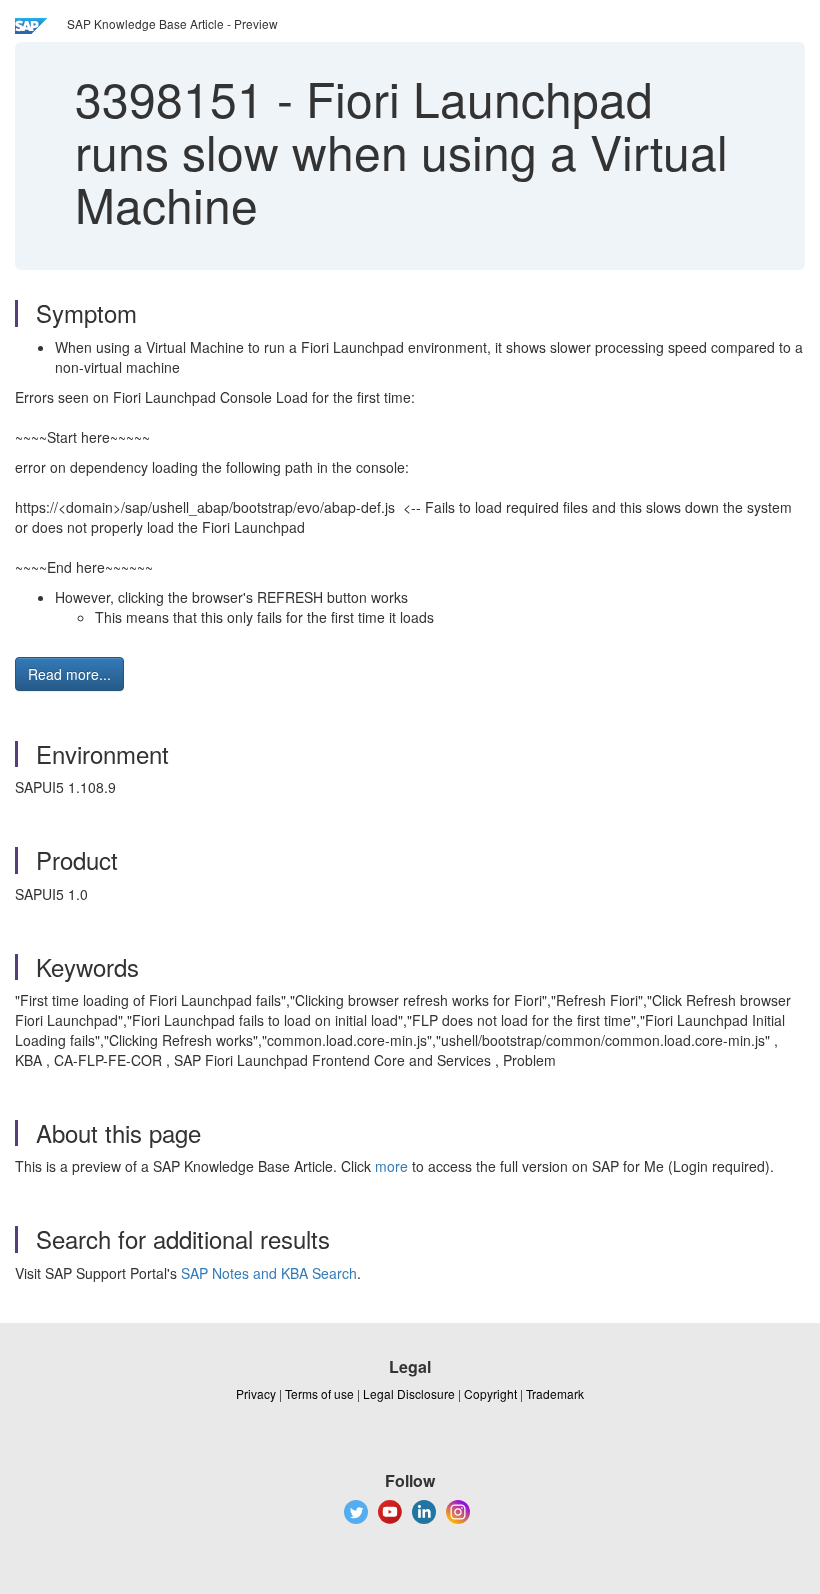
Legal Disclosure (409, 1393)
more (391, 1166)
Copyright (490, 1393)
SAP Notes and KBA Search (269, 1273)
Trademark (555, 1393)
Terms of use (319, 1393)
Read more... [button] (69, 674)
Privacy (256, 1393)
